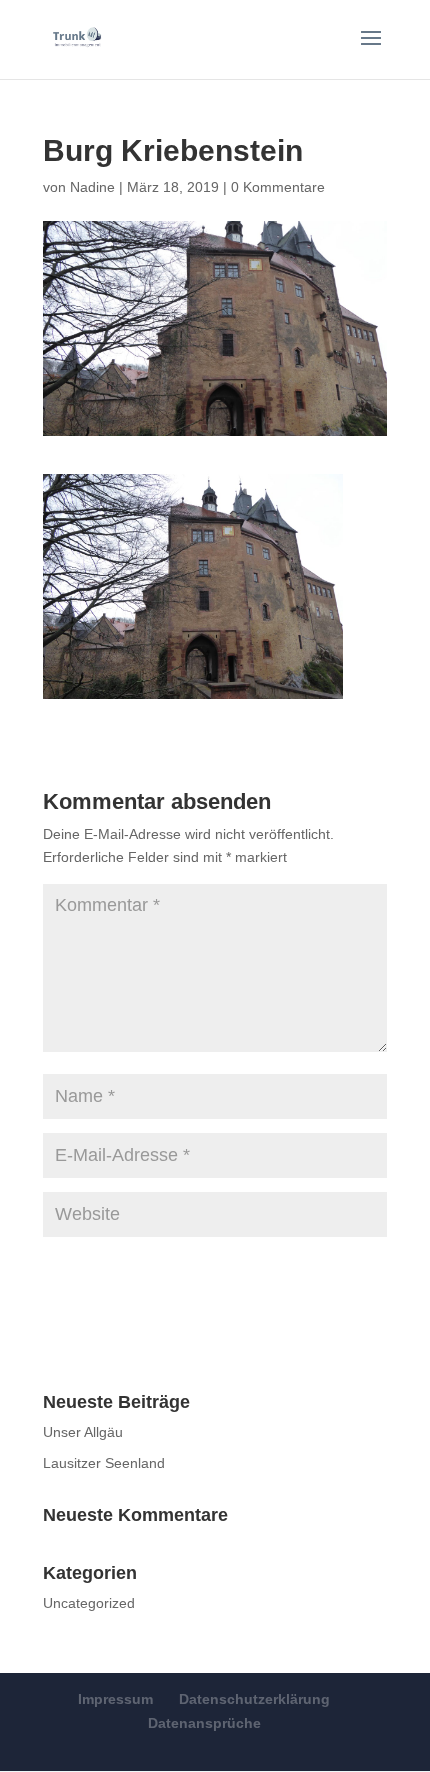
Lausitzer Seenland (104, 1463)
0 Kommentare (278, 187)
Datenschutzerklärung (254, 1699)
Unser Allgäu (83, 1432)
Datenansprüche (204, 1723)
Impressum (115, 1699)
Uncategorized (89, 1603)
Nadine (92, 187)
